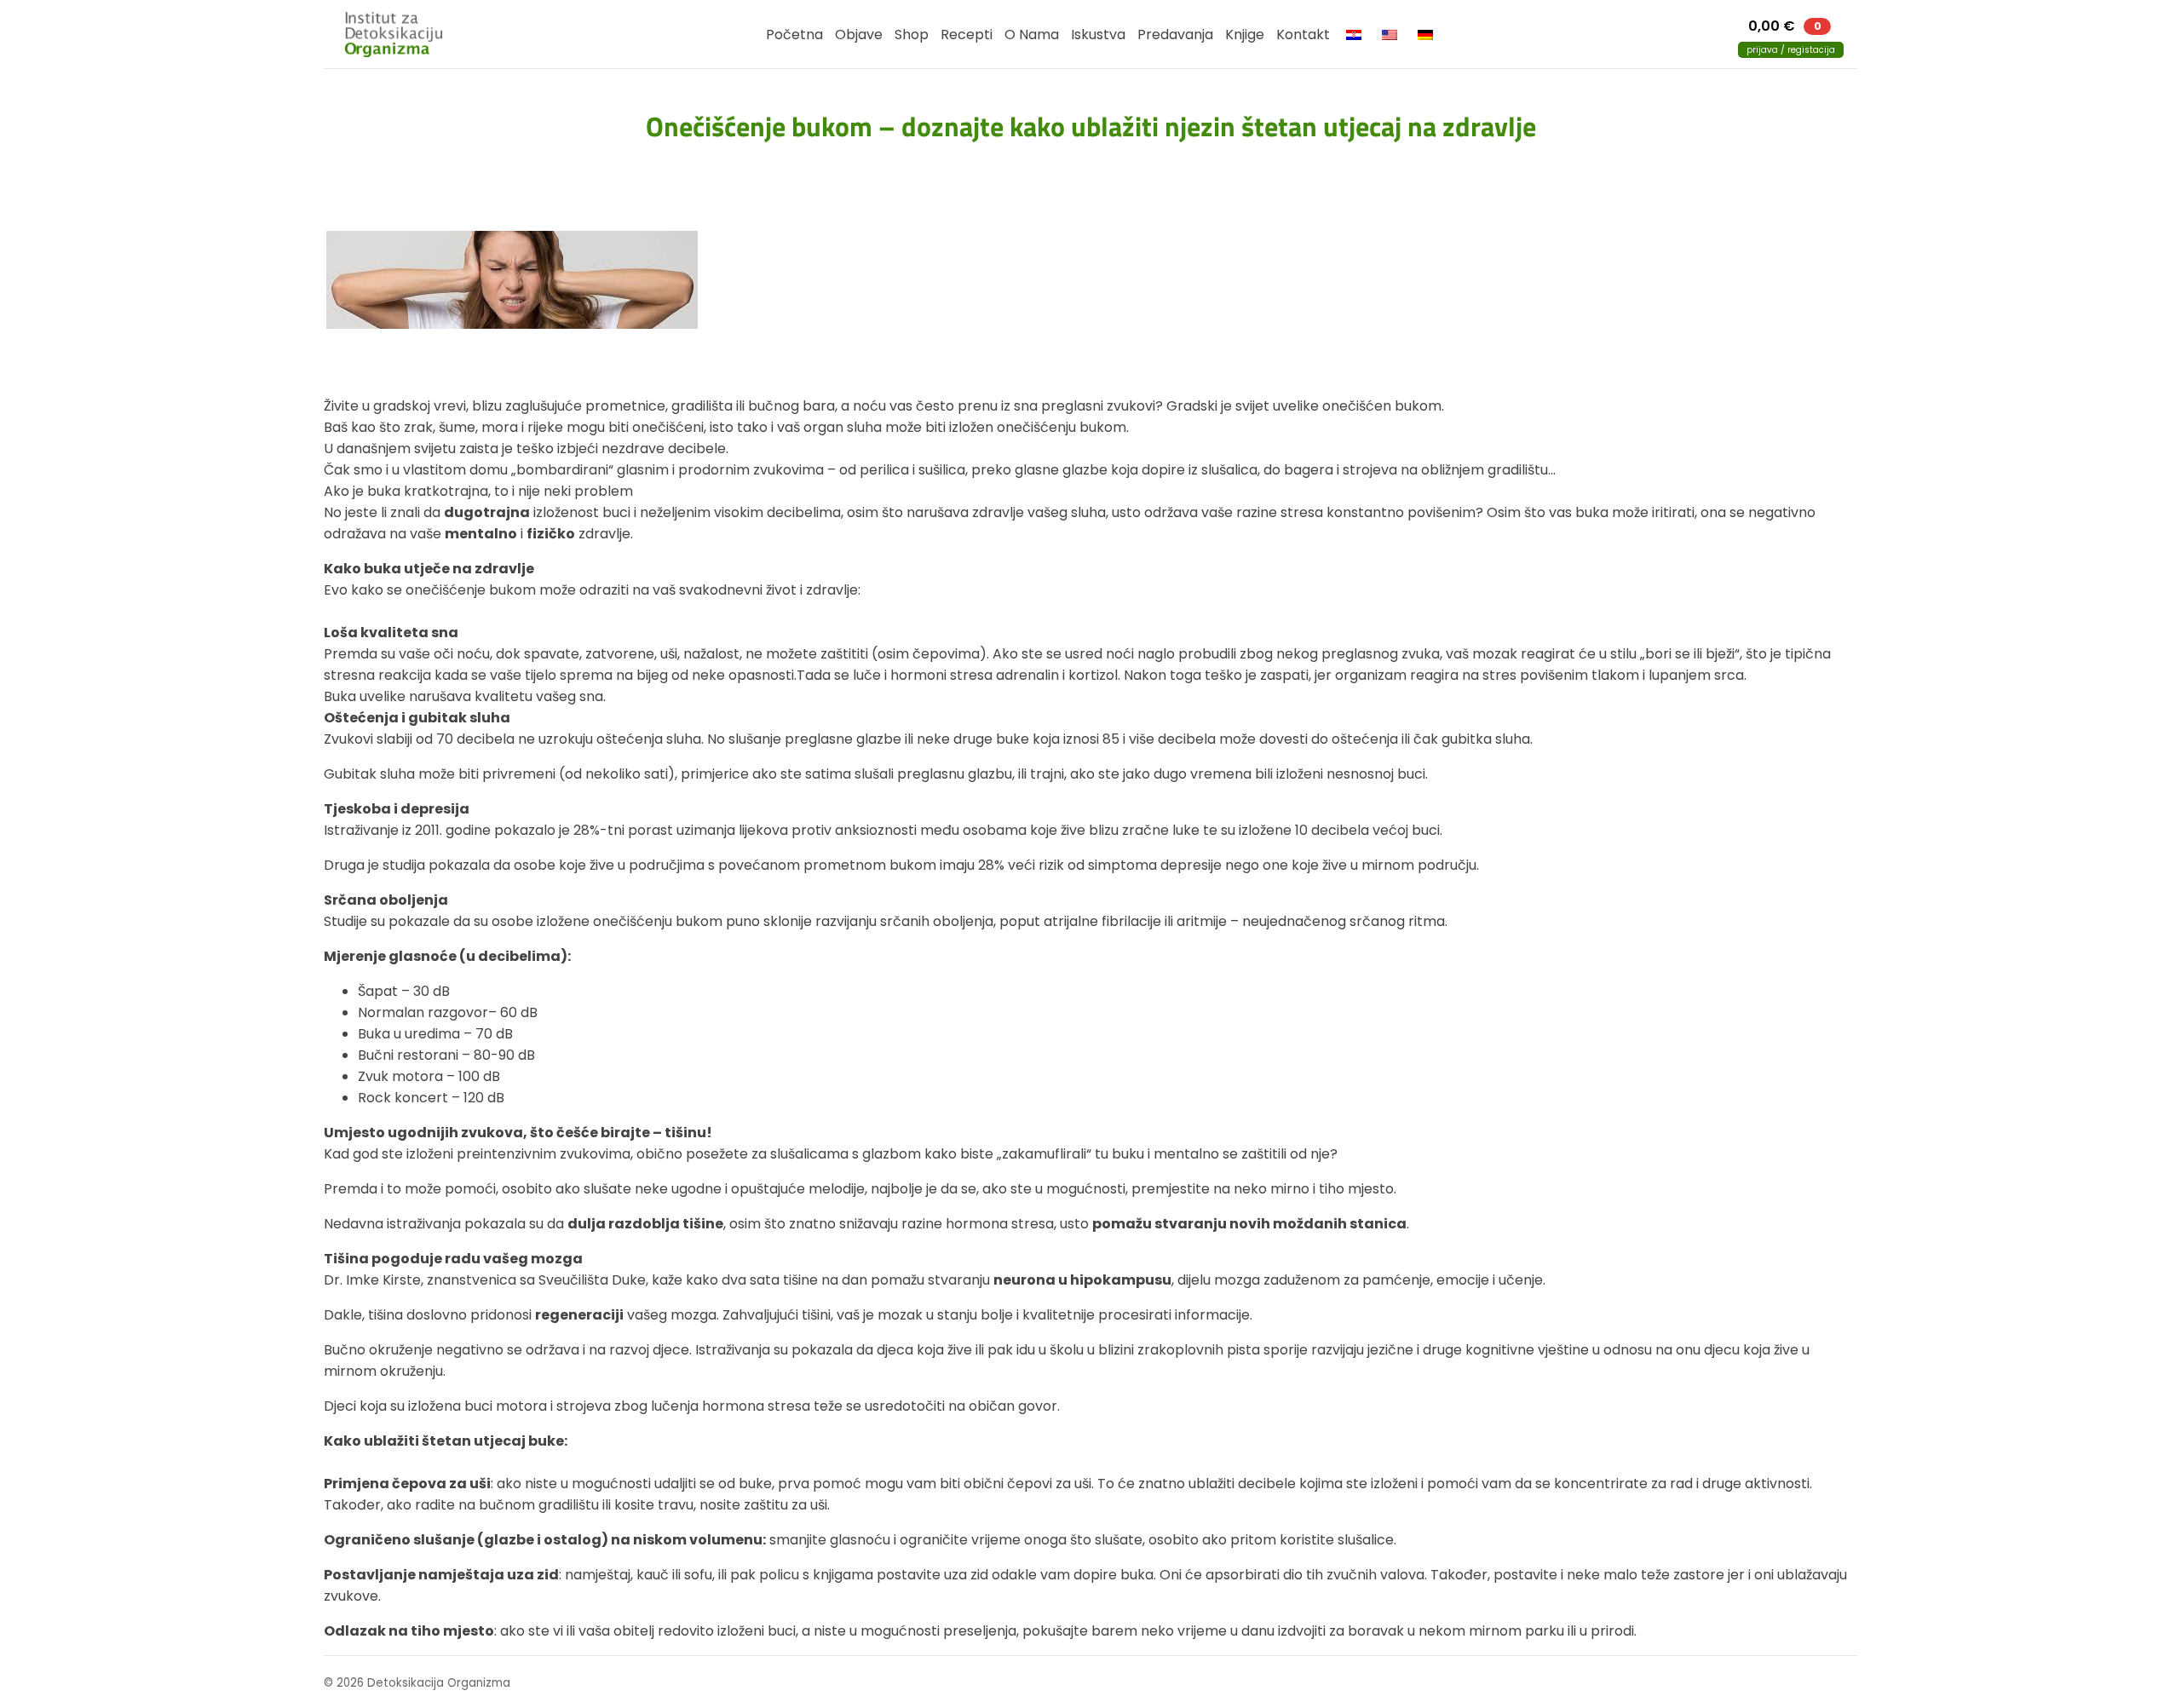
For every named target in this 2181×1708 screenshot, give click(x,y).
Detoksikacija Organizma (401, 34)
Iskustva (1098, 35)
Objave (859, 35)
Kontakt (1303, 35)
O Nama (1032, 35)
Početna (794, 35)
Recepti (967, 35)
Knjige (1245, 35)
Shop (912, 35)
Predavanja (1175, 35)
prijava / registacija (1791, 50)
